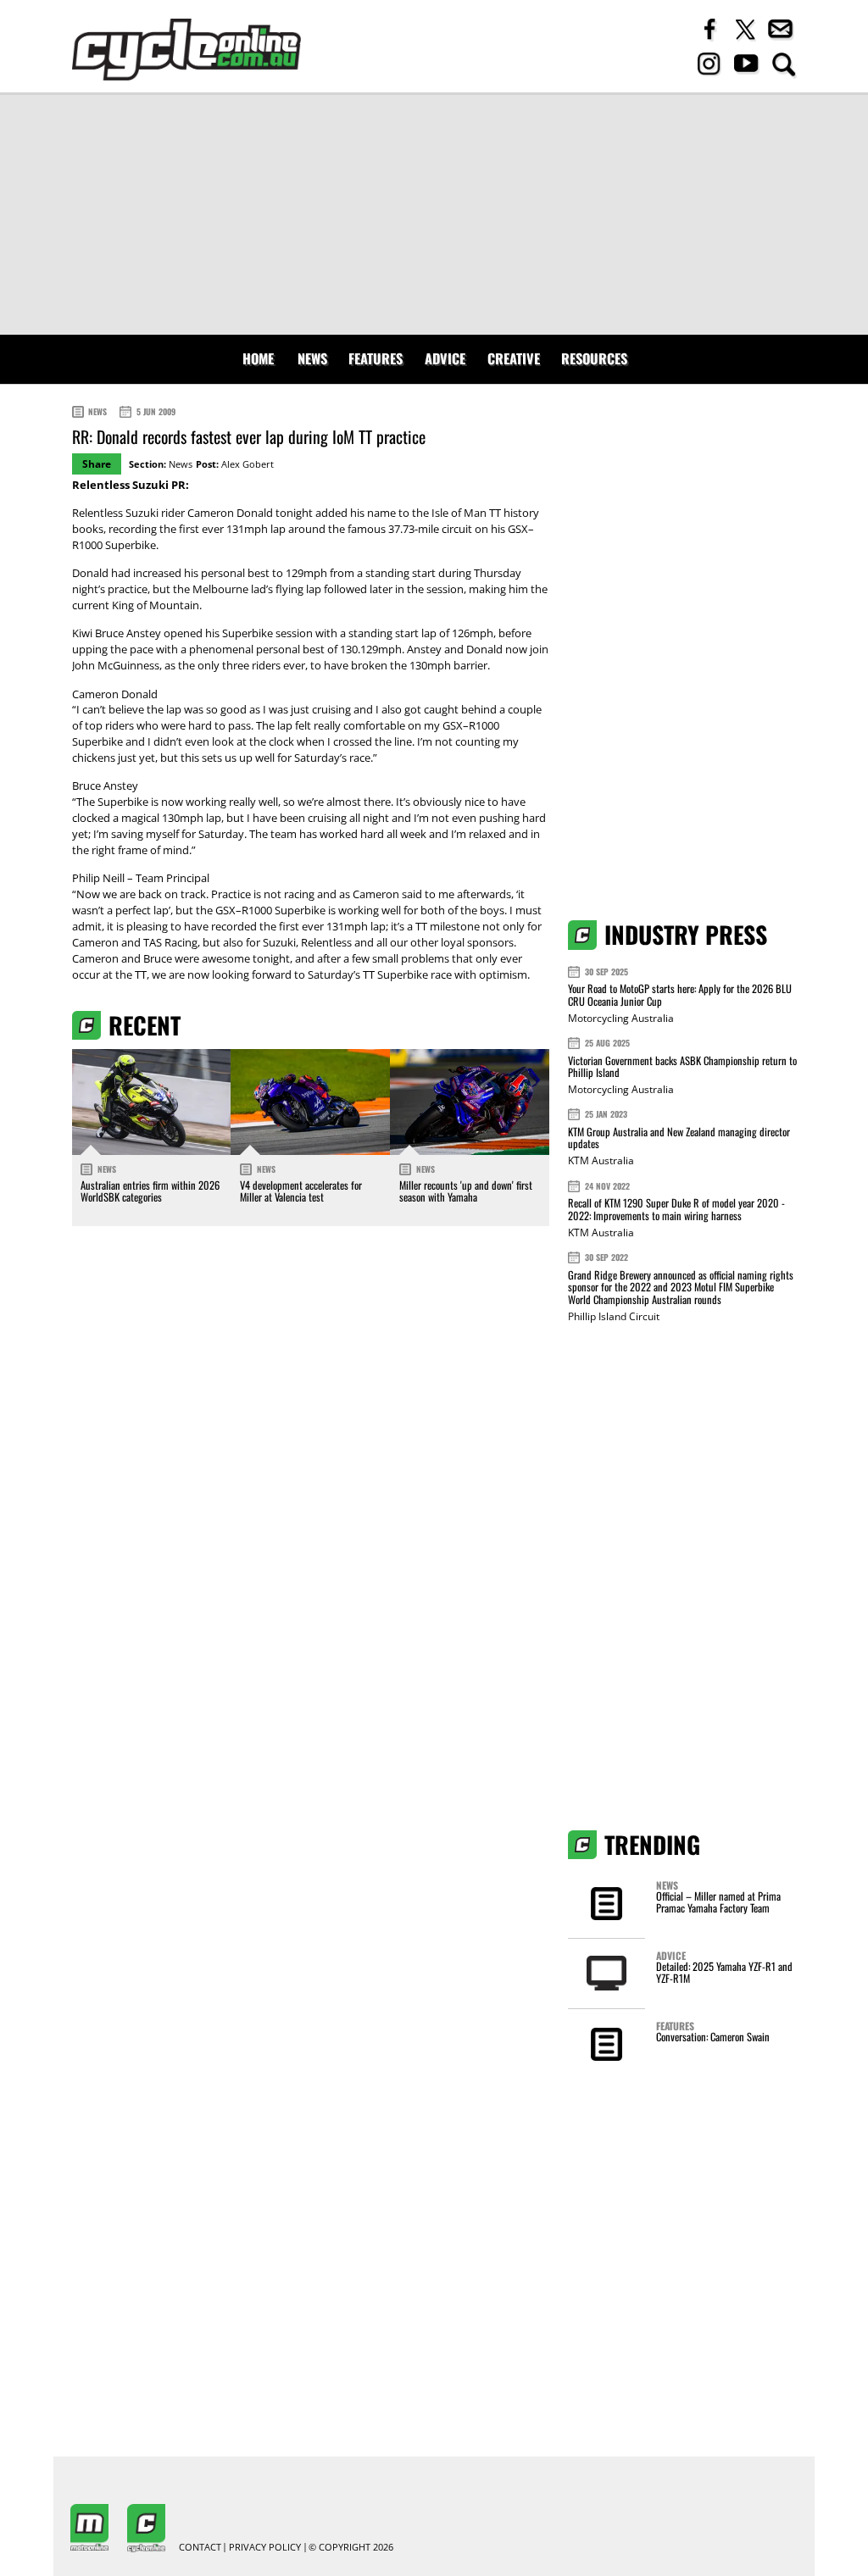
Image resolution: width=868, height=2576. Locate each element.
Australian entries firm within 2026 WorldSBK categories (150, 1191)
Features (376, 358)
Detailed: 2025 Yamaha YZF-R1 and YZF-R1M (724, 1972)
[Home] (186, 50)
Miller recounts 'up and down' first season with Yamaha (466, 1191)
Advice (445, 358)
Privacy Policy (265, 2548)
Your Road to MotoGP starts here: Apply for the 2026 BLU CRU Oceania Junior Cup (680, 994)
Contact (200, 2548)
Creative (514, 358)
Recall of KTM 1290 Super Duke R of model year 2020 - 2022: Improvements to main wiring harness (676, 1209)
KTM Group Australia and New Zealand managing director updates (679, 1138)
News (312, 358)
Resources (594, 358)
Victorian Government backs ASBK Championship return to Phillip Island (682, 1066)
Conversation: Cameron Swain (713, 2037)
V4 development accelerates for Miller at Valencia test (301, 1191)
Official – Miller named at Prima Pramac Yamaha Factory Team (718, 1902)
